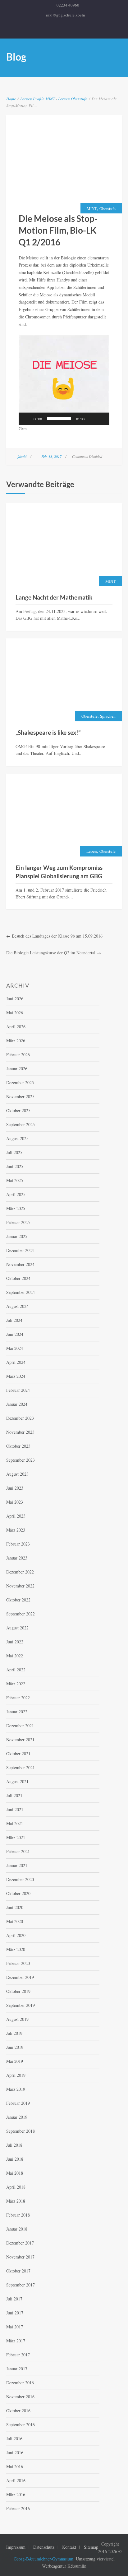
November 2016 (20, 2397)
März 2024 (16, 1376)
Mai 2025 (15, 1180)
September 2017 (21, 2285)
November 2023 (20, 1432)
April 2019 (16, 2075)
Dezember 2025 (20, 1082)
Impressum (16, 2547)
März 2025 (16, 1208)
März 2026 (16, 1041)
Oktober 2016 (18, 2411)
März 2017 (16, 2341)
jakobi (22, 456)
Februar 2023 (18, 1544)
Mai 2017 (15, 2327)
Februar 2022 (18, 1698)
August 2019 (17, 2019)
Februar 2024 (18, 1390)
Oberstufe (79, 99)
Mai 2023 (15, 1502)
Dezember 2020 (20, 1879)
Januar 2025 (17, 1236)
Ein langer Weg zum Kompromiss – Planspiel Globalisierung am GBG (61, 872)
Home (11, 99)
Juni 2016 (15, 2453)
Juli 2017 (14, 2299)
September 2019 (21, 2005)
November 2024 (20, 1264)
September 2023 (21, 1460)
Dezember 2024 (20, 1250)
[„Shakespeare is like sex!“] (64, 681)
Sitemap (91, 2547)
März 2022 (16, 1684)
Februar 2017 (18, 2355)
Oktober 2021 (18, 1754)
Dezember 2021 (20, 1726)
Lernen (26, 99)
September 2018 (21, 2131)
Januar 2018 (17, 2229)
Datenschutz (44, 2547)
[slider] (59, 419)
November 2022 (20, 1586)
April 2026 (16, 1027)
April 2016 (16, 2480)
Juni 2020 (15, 1907)
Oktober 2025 (18, 1110)
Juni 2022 (15, 1642)
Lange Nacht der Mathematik (54, 597)
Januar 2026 (17, 1069)
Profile (39, 99)
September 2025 (21, 1124)
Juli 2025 (14, 1152)
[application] (64, 380)
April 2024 (16, 1362)
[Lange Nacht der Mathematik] (64, 545)
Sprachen (108, 716)
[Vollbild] (101, 419)
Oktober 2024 (18, 1278)
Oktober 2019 (18, 1991)
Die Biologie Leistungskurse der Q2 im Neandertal (51, 953)
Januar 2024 (17, 1404)
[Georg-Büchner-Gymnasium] (64, 29)
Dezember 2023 (20, 1418)
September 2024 (21, 1292)
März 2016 (16, 2494)
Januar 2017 (17, 2369)
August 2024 (17, 1306)
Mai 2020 (15, 1921)
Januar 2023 (17, 1558)
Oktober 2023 (18, 1446)
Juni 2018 (15, 2159)
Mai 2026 (15, 1013)
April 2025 (16, 1194)
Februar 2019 (18, 2103)
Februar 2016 (18, 2508)
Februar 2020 (18, 1963)
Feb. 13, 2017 (51, 456)
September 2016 (21, 2425)
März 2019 (16, 2089)
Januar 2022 (17, 1712)
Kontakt (69, 2547)
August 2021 (17, 1781)
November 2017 (20, 2257)
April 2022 (16, 1670)
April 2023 (16, 1516)
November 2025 (20, 1096)
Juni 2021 (15, 1809)
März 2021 (16, 1837)
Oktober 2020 (18, 1893)
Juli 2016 (14, 2439)
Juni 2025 (15, 1166)
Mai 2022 (15, 1656)
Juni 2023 (15, 1488)
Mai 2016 (15, 2466)
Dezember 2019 (20, 1977)
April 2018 (16, 2187)
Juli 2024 (14, 1320)
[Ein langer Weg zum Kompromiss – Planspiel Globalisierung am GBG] (64, 816)
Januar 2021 (17, 1865)
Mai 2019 (15, 2061)
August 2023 (17, 1474)
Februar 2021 (18, 1851)
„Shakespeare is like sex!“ (48, 732)
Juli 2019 (14, 2033)
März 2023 (16, 1530)
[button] (64, 380)
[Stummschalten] (91, 419)
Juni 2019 (15, 2047)
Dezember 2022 (20, 1572)
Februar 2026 (18, 1055)
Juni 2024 (15, 1334)
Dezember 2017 (20, 2243)
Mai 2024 (15, 1348)
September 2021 (21, 1768)
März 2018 (16, 2201)
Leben (92, 851)
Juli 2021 (14, 1795)
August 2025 (17, 1138)
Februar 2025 (18, 1222)
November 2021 (20, 1740)
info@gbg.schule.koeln (66, 15)
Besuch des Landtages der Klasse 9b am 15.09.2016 (57, 936)
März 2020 (16, 1949)
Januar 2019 (17, 2117)
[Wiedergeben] (27, 419)
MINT (50, 99)
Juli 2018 (14, 2145)
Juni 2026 (15, 999)
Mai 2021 (15, 1823)
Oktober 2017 (18, 2271)
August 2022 (17, 1628)
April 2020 (16, 1935)
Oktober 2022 (18, 1600)
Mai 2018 (15, 2173)
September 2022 (21, 1614)
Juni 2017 (15, 2313)
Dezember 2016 (20, 2383)
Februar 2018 (18, 2215)
